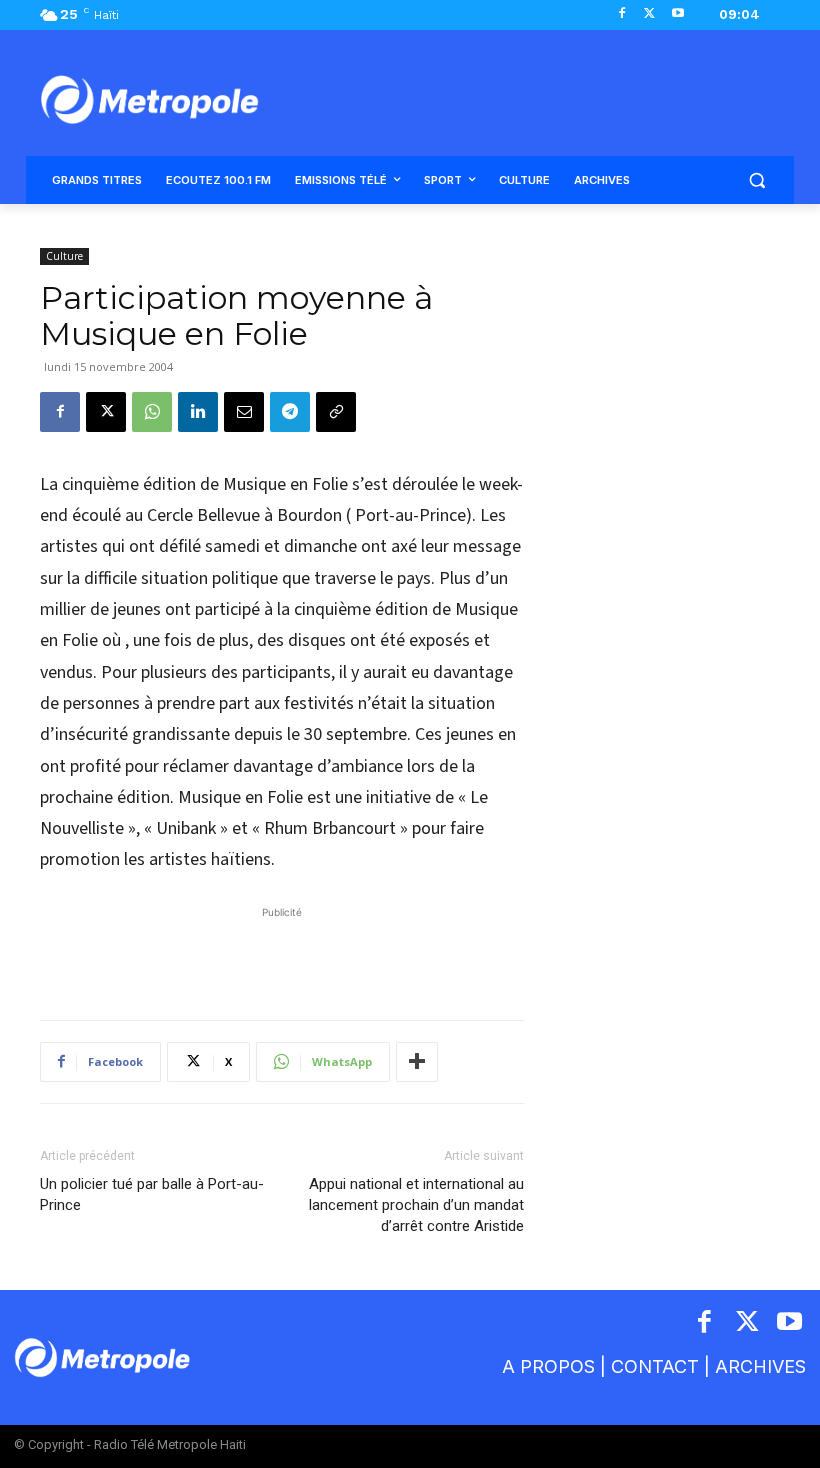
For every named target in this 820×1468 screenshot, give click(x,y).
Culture (64, 256)
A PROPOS (548, 1366)
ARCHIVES (760, 1366)
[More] (417, 1062)
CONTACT (655, 1366)
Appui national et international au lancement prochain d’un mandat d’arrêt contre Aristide (416, 1205)
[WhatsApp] (152, 412)
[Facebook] (622, 14)
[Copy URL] (336, 412)
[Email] (244, 412)
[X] (649, 14)
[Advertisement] (282, 953)
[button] (756, 180)
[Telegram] (290, 412)
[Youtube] (677, 14)
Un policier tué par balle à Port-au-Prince (152, 1194)
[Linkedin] (198, 412)
